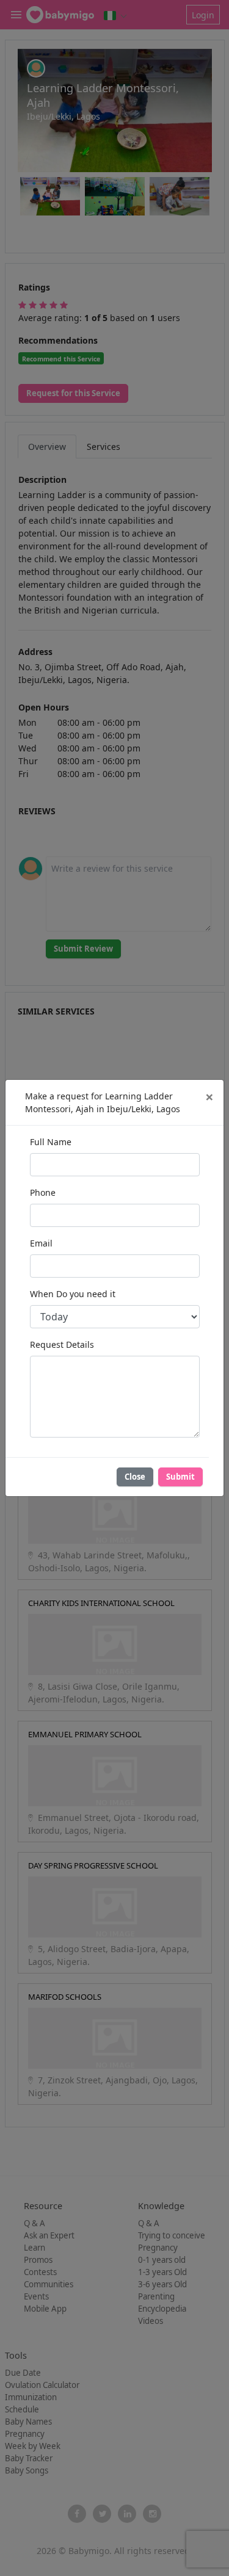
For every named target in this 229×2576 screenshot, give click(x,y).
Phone (43, 1192)
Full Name (51, 1142)
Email (41, 1243)
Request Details (62, 1344)
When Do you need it (73, 1294)
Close (135, 1477)
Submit (180, 1477)
